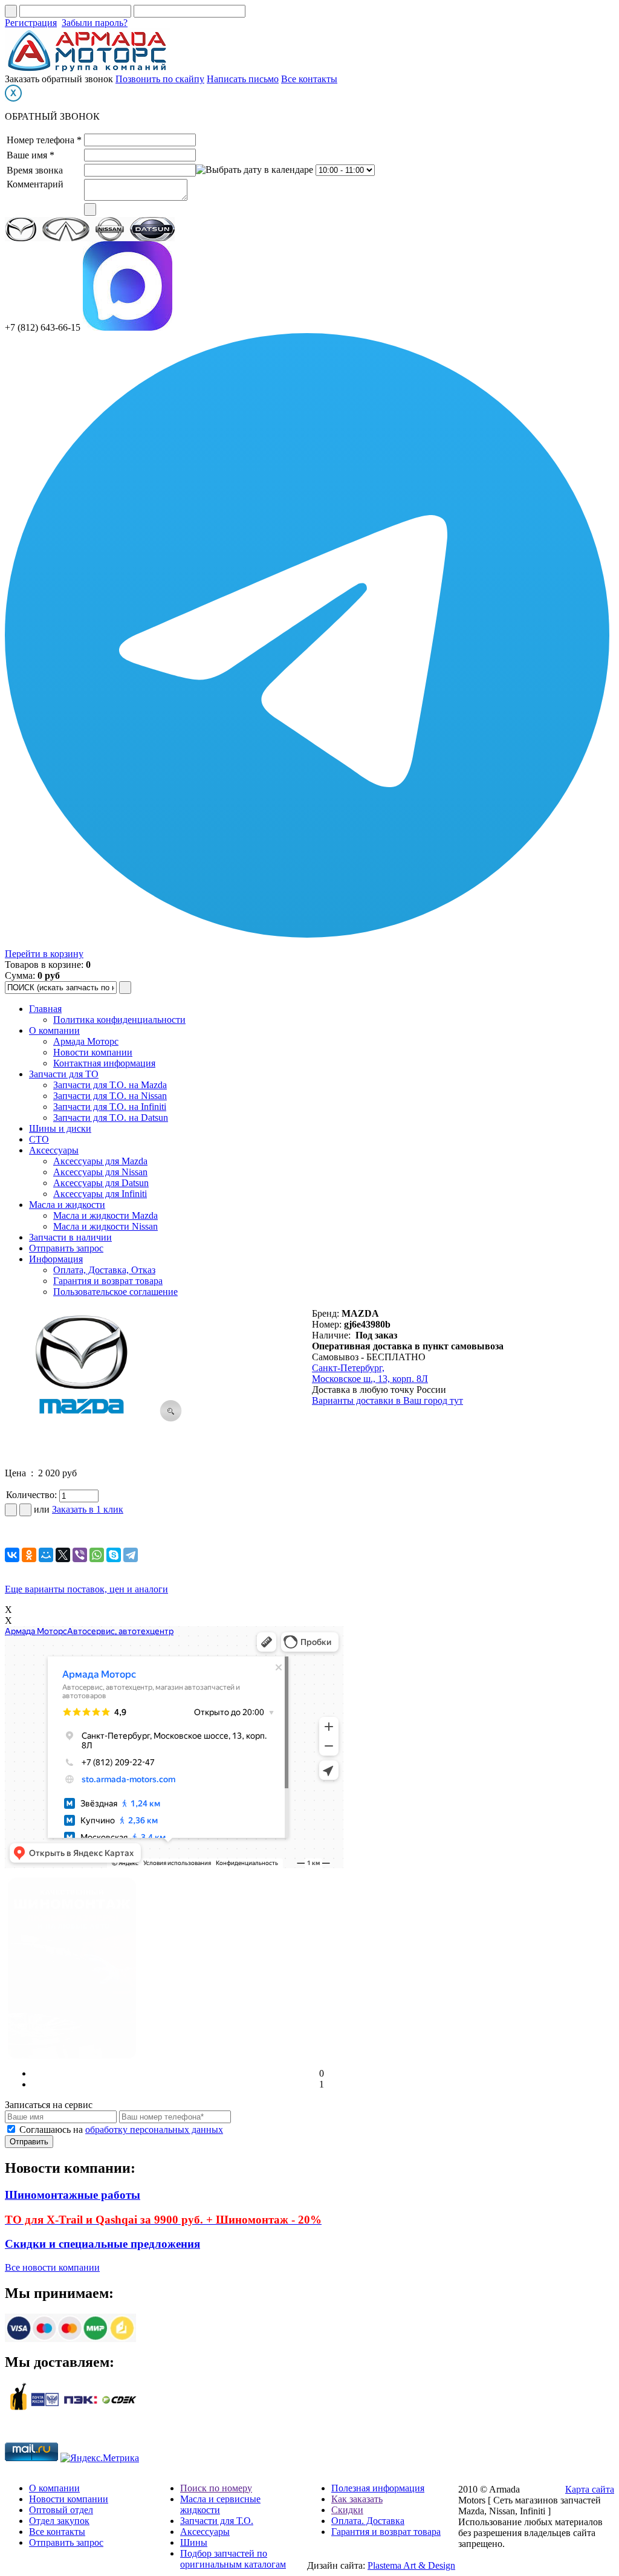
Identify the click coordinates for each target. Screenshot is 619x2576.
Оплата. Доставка (368, 2521)
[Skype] (114, 1555)
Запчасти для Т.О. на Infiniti (110, 1107)
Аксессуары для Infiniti (100, 1194)
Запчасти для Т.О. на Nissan (110, 1096)
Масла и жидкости (67, 1205)
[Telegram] (131, 1555)
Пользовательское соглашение (115, 1292)
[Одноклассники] (29, 1555)
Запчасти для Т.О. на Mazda (110, 1085)
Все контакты (309, 79)
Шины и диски (60, 1128)
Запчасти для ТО (64, 1074)
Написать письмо (243, 79)
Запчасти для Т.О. (217, 2521)
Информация (56, 1259)
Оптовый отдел (61, 2510)
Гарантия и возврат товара (108, 1281)
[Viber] (80, 1555)
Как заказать (357, 2499)
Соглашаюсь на (121, 2130)
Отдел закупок (59, 2521)
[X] (63, 1555)
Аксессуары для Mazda (100, 1161)
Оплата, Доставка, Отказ (104, 1270)
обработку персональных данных (154, 2130)
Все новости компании (52, 2267)
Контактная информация (104, 1063)
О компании (54, 1030)
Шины (194, 2542)
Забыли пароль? (95, 23)
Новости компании (93, 1052)
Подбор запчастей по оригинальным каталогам (233, 2559)
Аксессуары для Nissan (100, 1172)
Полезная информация (378, 2488)
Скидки (347, 2510)
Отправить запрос (66, 1248)
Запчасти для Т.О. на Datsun (111, 1118)
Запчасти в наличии (70, 1237)
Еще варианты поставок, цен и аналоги (86, 1589)
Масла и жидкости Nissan (105, 1226)
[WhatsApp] (97, 1555)
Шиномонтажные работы (73, 2195)
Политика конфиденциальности (119, 1020)
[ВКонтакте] (12, 1555)
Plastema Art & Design (411, 2565)
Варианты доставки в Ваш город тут (387, 1400)
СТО (39, 1139)
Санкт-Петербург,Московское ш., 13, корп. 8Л (370, 1373)
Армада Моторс (86, 1041)
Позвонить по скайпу (160, 79)
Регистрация (31, 23)
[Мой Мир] (46, 1555)
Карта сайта (590, 2489)
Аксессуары (54, 1150)
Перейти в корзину (44, 954)
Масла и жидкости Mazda (105, 1215)
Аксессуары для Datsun (101, 1183)
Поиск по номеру (216, 2488)
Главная (45, 1009)
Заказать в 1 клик (88, 1509)
